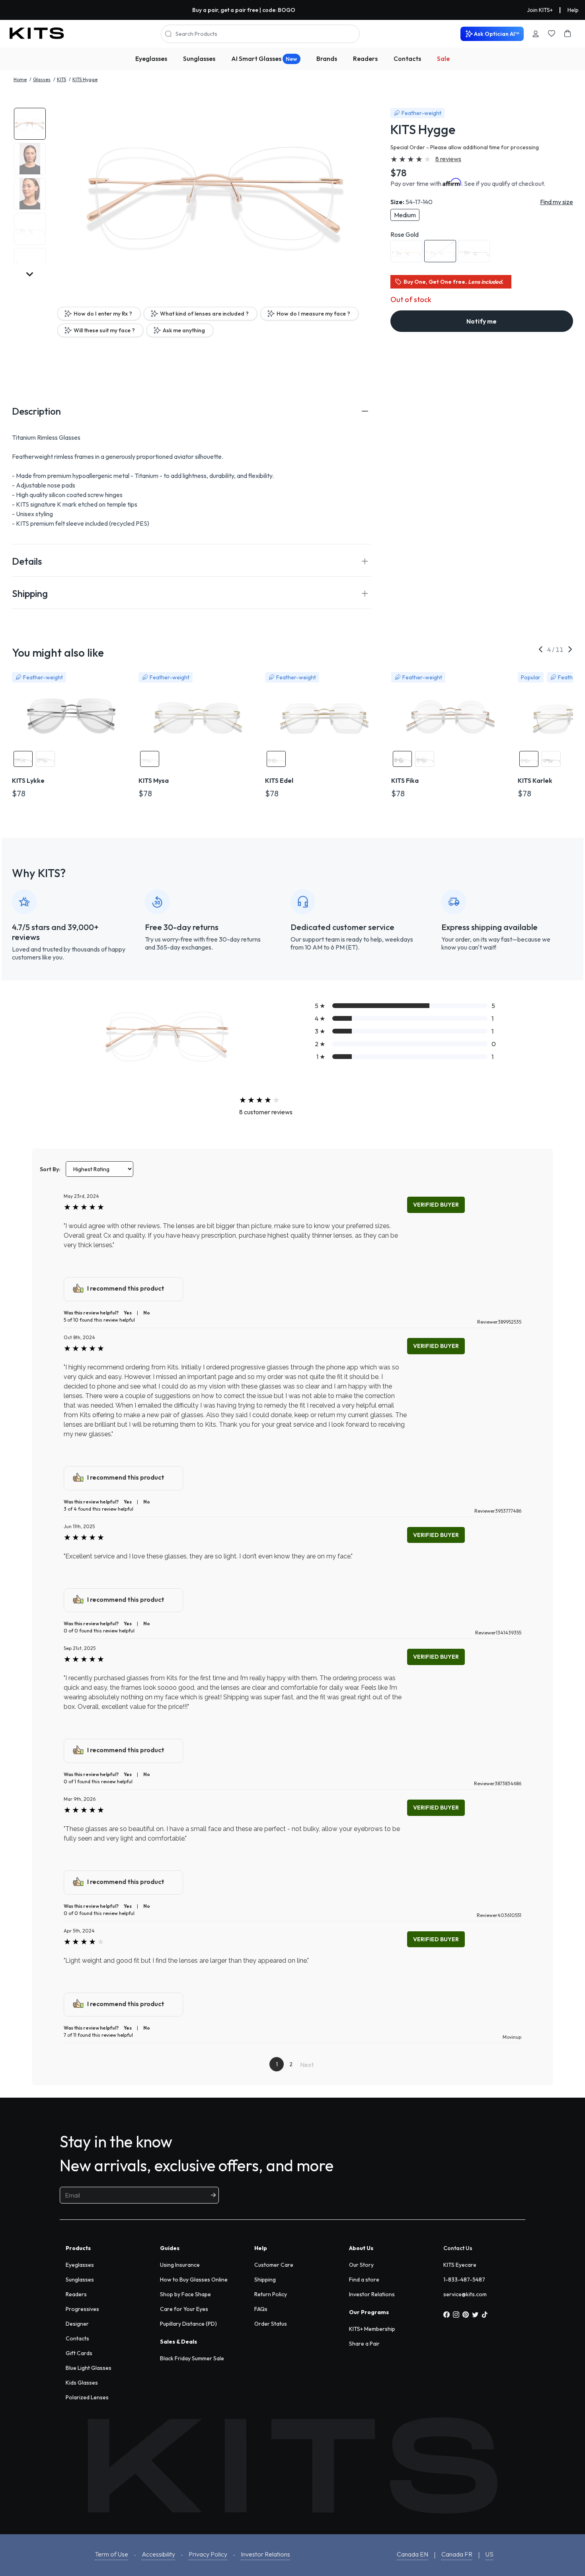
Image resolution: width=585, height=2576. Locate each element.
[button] (192, 411)
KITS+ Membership (372, 2329)
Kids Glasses (82, 2383)
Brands (327, 59)
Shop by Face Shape (185, 2294)
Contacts (407, 59)
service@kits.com (465, 2294)
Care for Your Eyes (184, 2309)
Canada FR (457, 2554)
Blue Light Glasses (89, 2368)
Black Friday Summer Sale (192, 2358)
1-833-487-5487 (464, 2280)
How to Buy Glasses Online (194, 2280)
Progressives (82, 2309)
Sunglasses (199, 59)
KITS (61, 79)
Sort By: (50, 1169)
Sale (443, 59)
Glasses (42, 79)
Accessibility (158, 2554)
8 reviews (448, 159)
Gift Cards (79, 2353)
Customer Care (274, 2265)
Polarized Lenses (87, 2397)
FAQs (261, 2309)
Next (307, 2065)
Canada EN (412, 2554)
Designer (77, 2324)
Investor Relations (372, 2294)
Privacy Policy (208, 2554)
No (147, 1313)
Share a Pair (364, 2344)
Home (20, 79)
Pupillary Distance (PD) (188, 2324)
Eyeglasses (151, 59)
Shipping (265, 2280)
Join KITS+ (540, 10)
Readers (365, 59)
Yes (128, 1313)
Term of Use (111, 2554)
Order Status (271, 2324)
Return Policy (271, 2294)
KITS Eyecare (460, 2265)
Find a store (364, 2280)
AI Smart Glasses (264, 59)
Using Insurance (180, 2265)
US (489, 2554)
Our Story (361, 2265)
